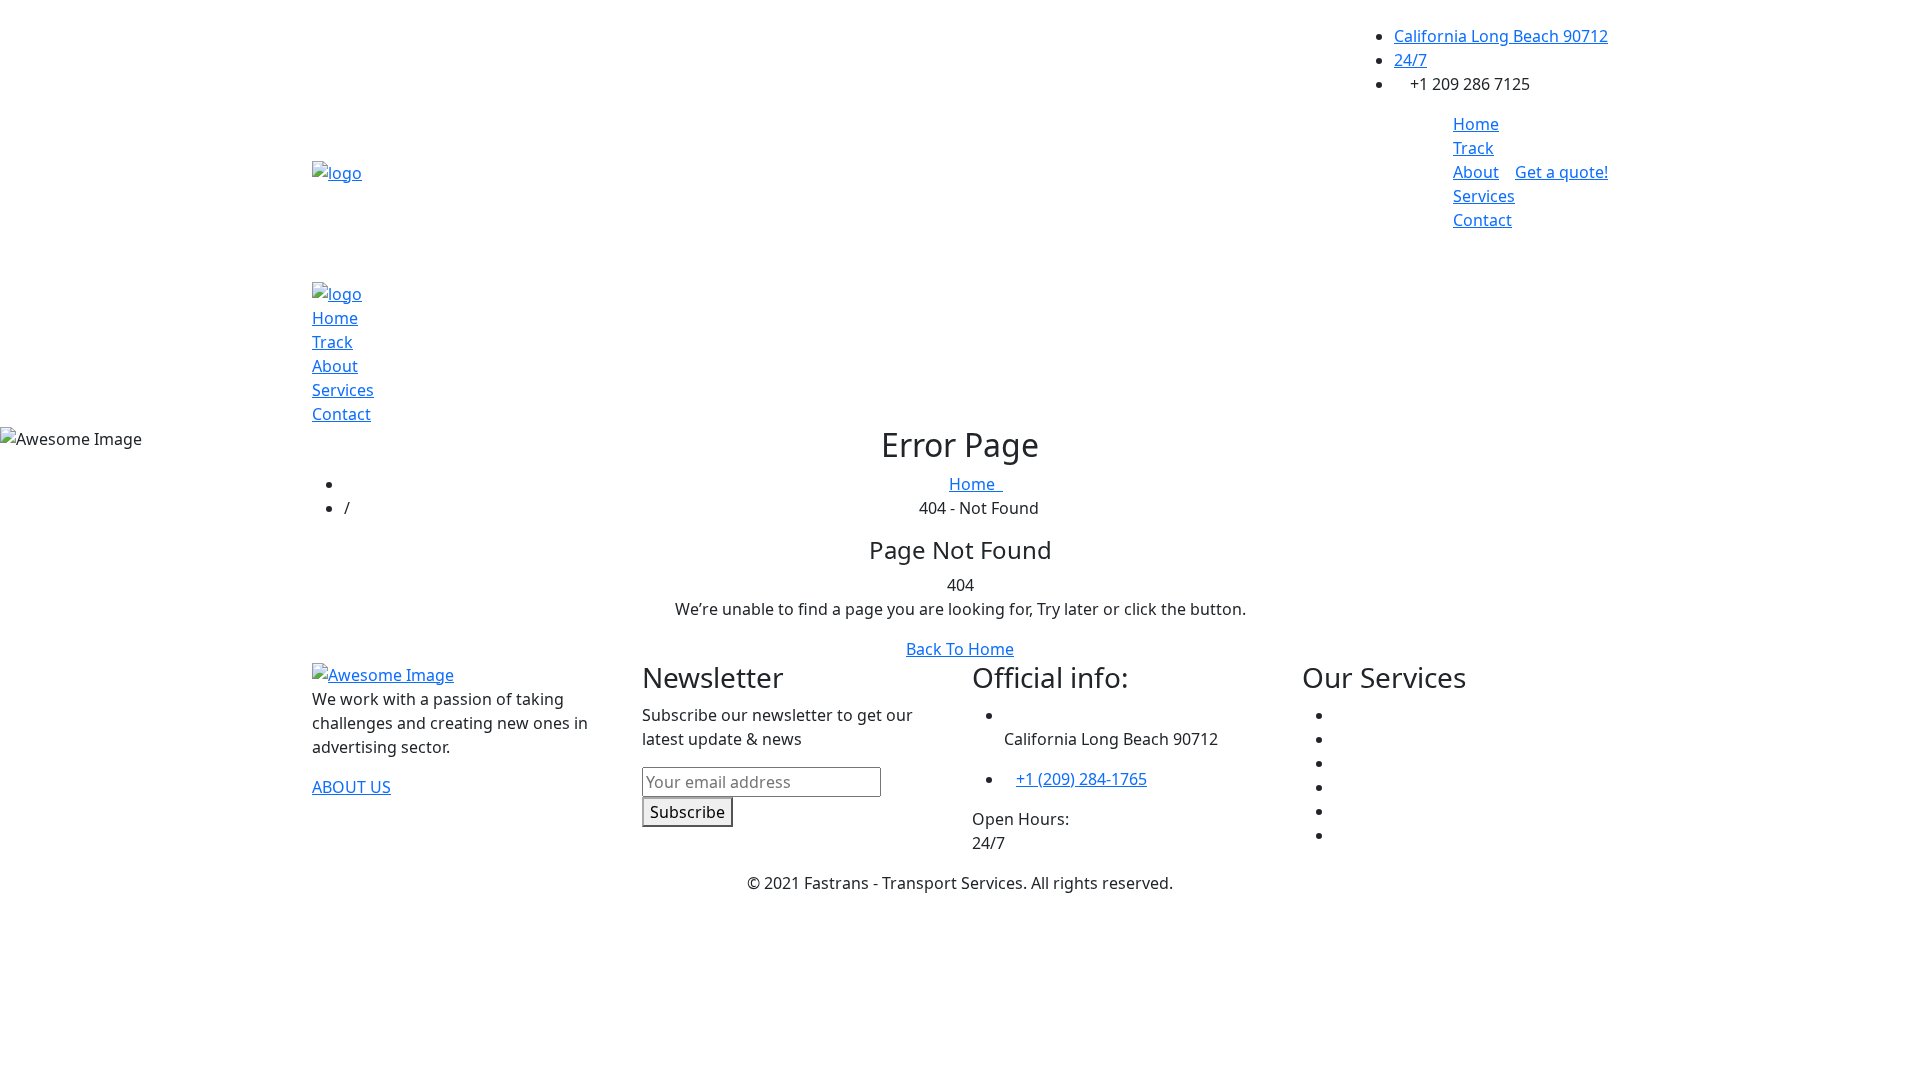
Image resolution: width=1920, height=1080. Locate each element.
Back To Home (960, 649)
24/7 (1410, 60)
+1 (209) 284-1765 (1081, 779)
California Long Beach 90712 (1501, 36)
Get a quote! (1561, 172)
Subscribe (687, 812)
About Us (351, 787)
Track (1473, 148)
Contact (1482, 220)
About (1476, 172)
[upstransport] (337, 171)
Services (1484, 196)
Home (1476, 124)
